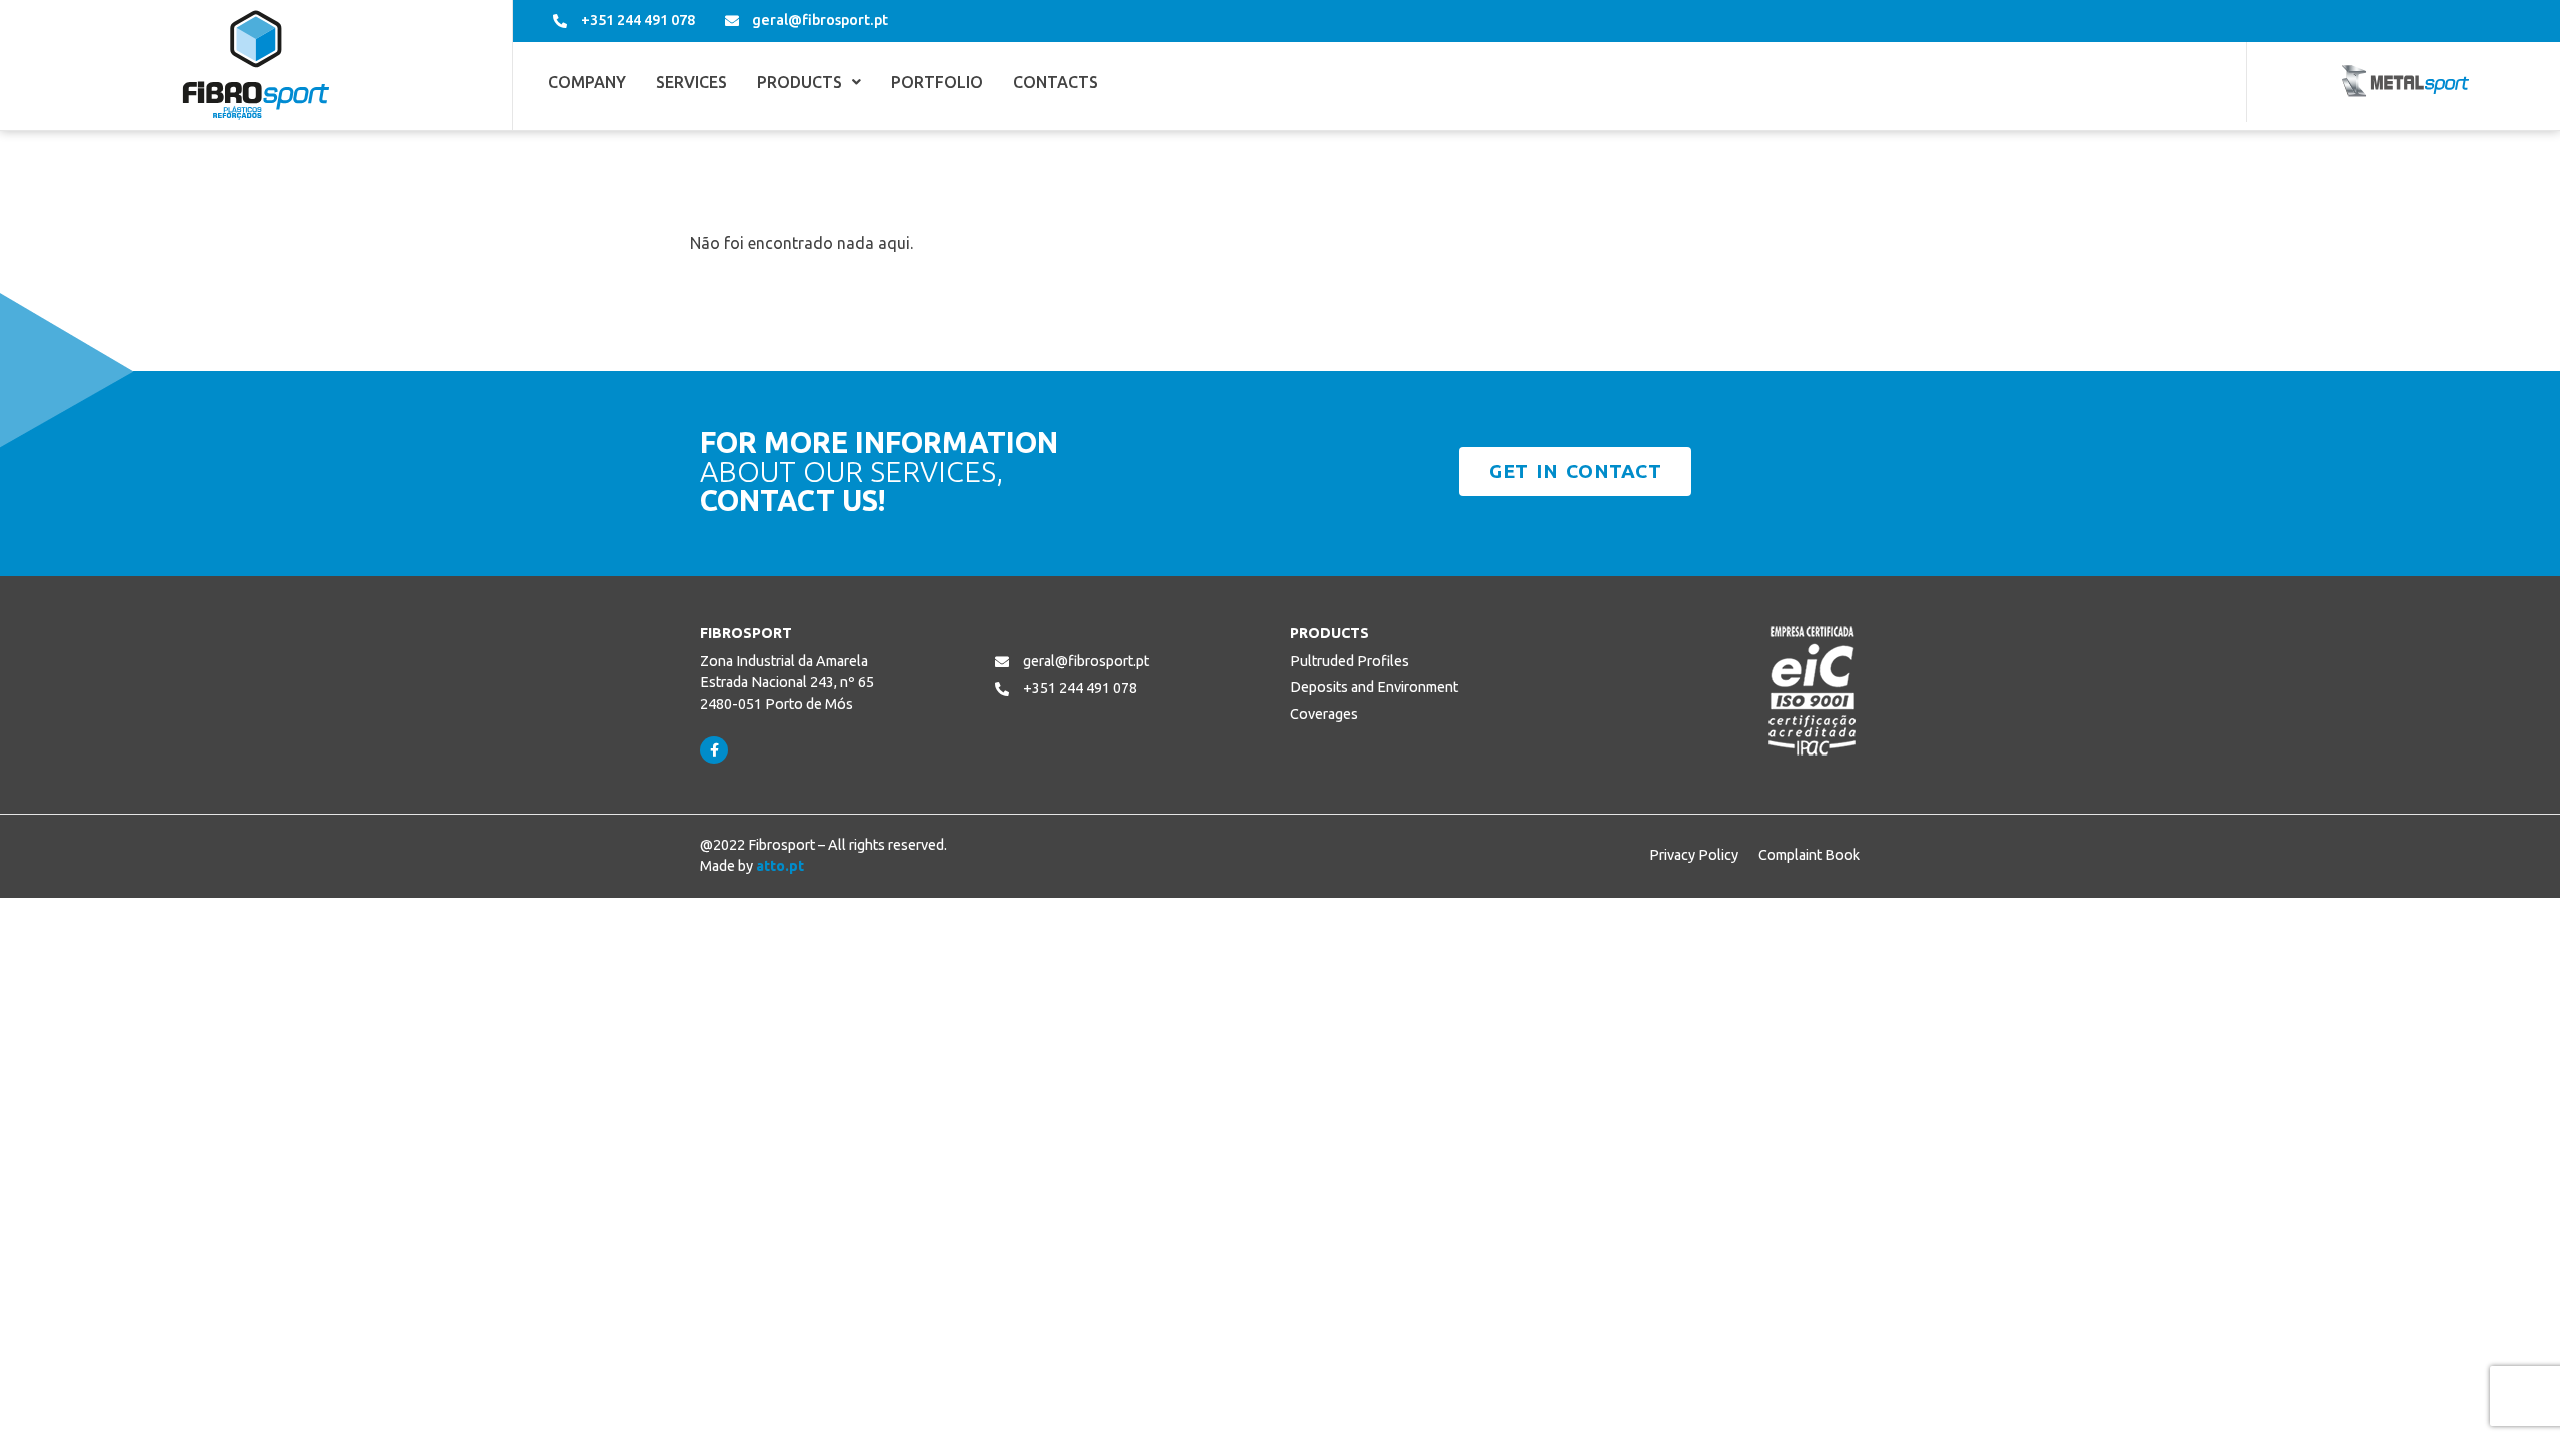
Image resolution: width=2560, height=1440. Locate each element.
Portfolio (937, 82)
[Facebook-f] (714, 750)
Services (691, 82)
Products (799, 82)
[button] (809, 82)
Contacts (1055, 82)
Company (587, 82)
